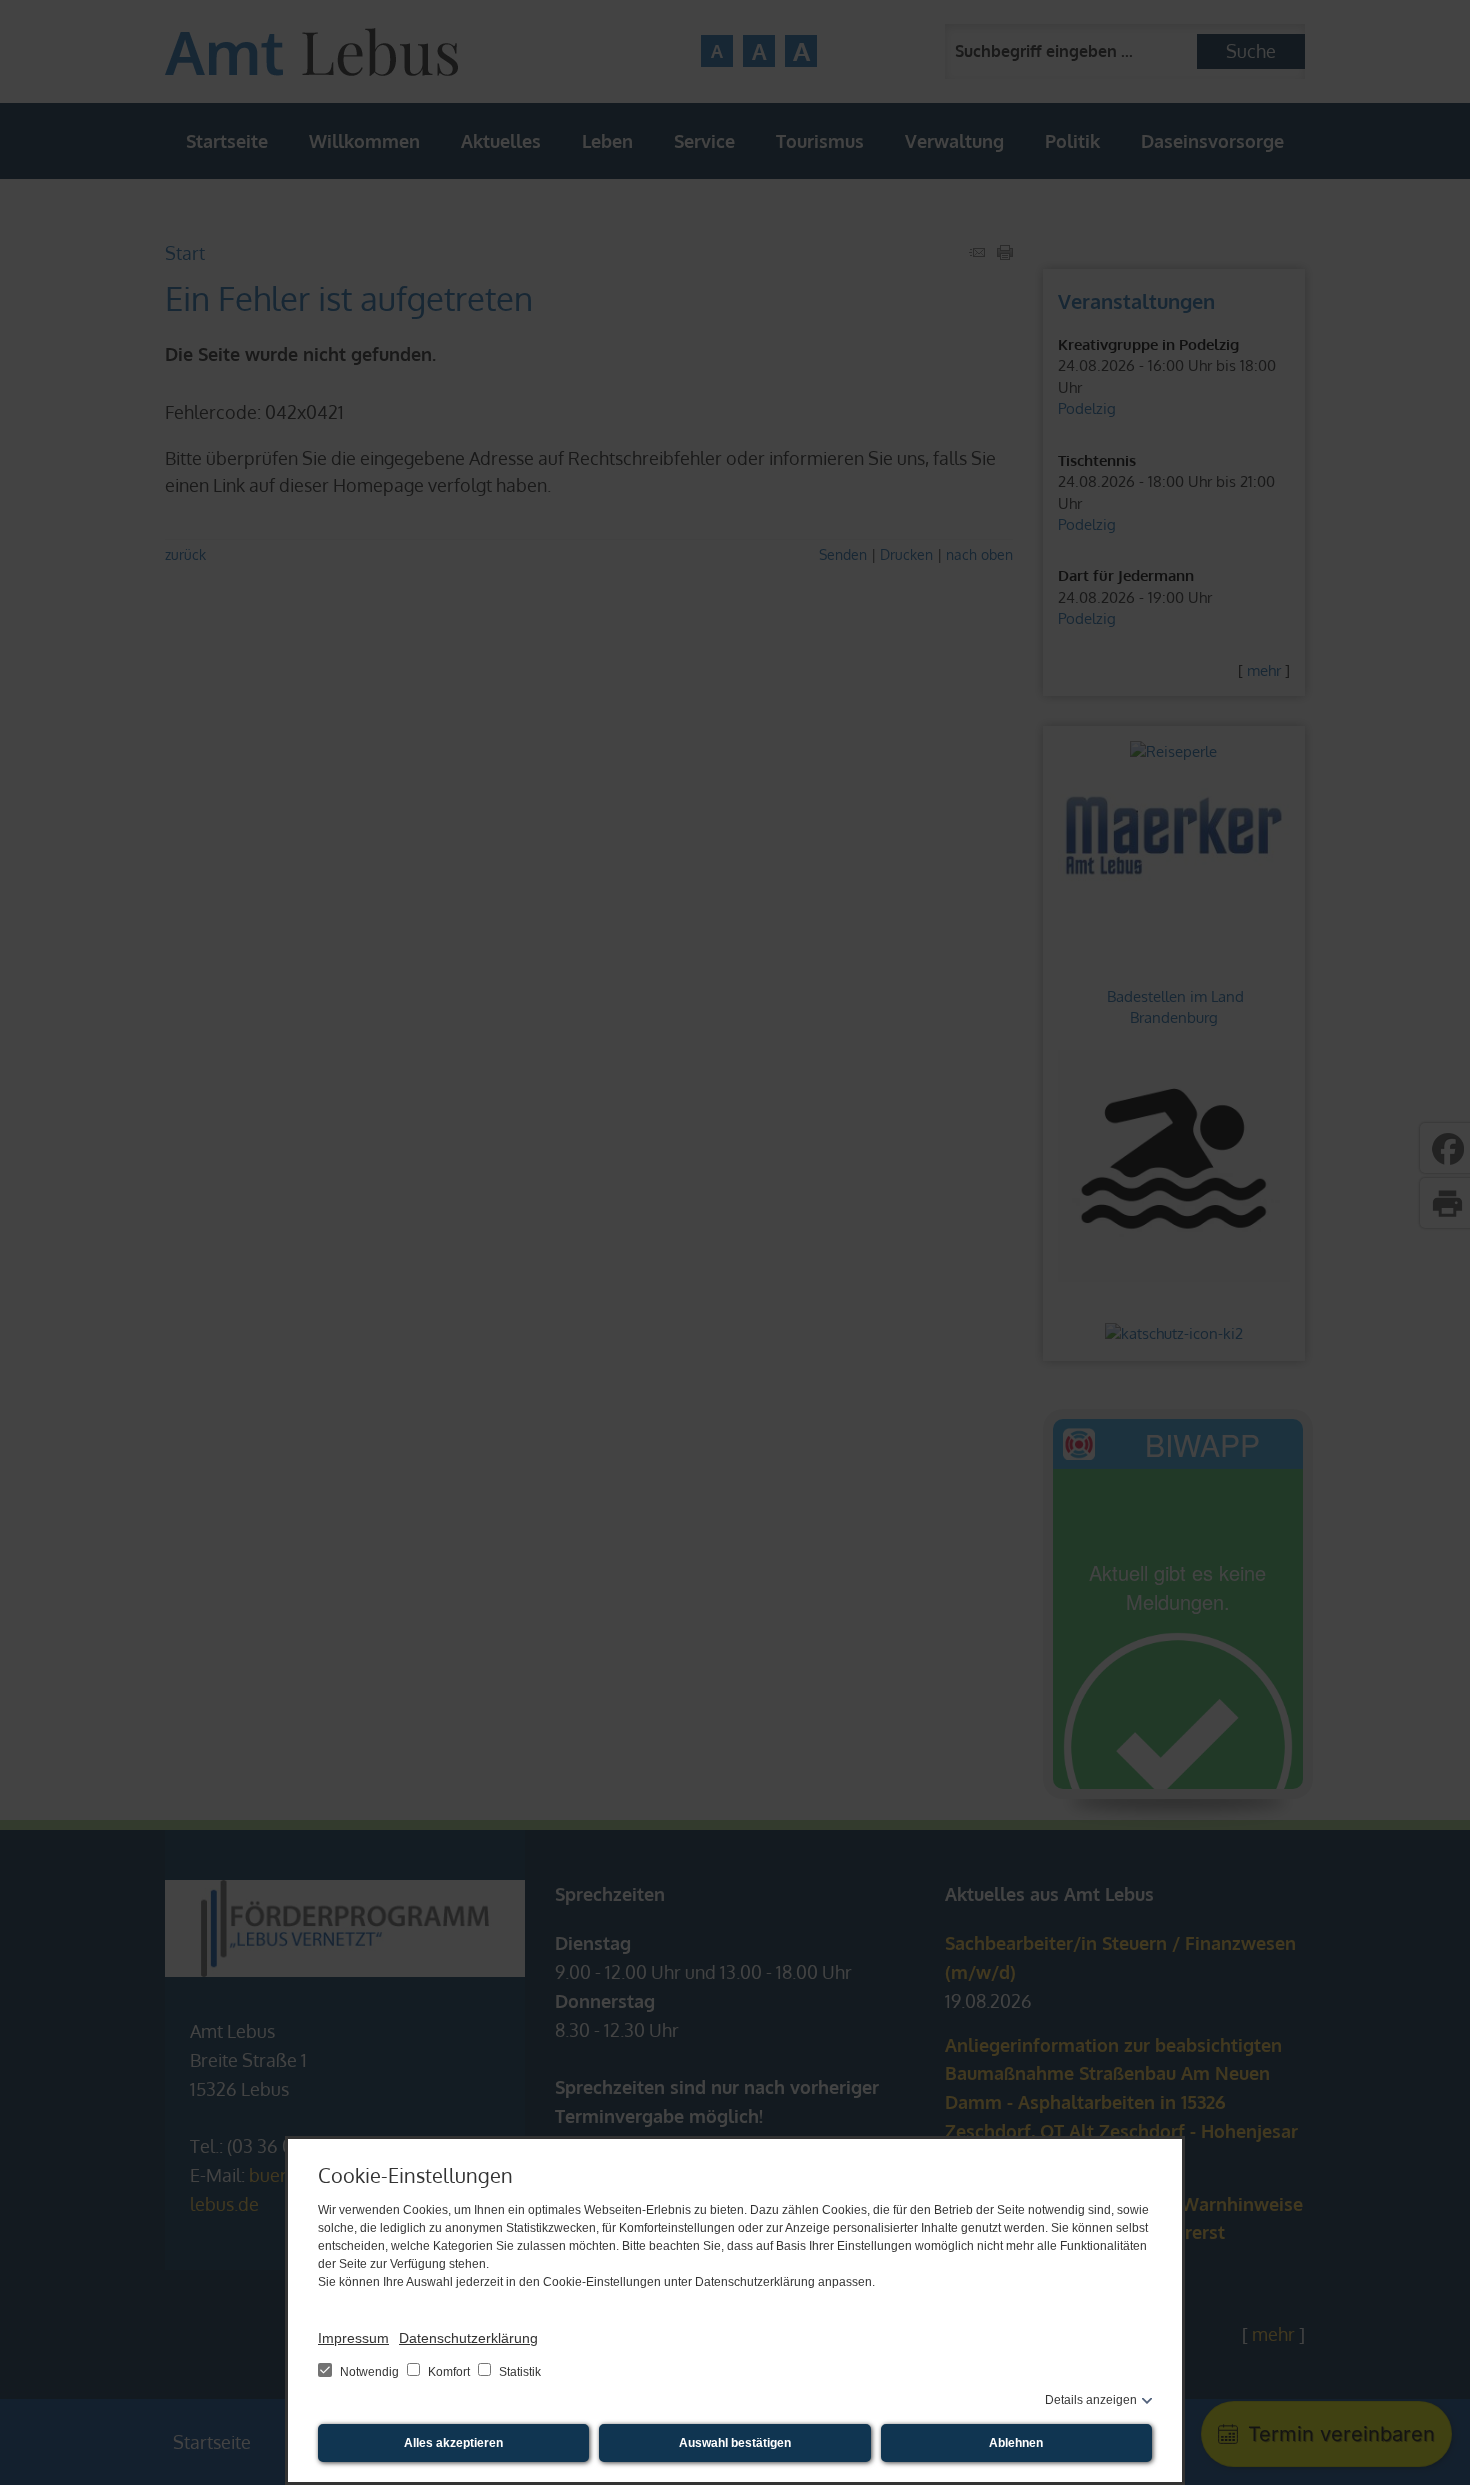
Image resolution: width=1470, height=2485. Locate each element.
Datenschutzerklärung (468, 2338)
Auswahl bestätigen (735, 2443)
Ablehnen (1016, 2443)
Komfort (449, 2372)
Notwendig (369, 2372)
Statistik (518, 2372)
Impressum (353, 2338)
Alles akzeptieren (453, 2443)
